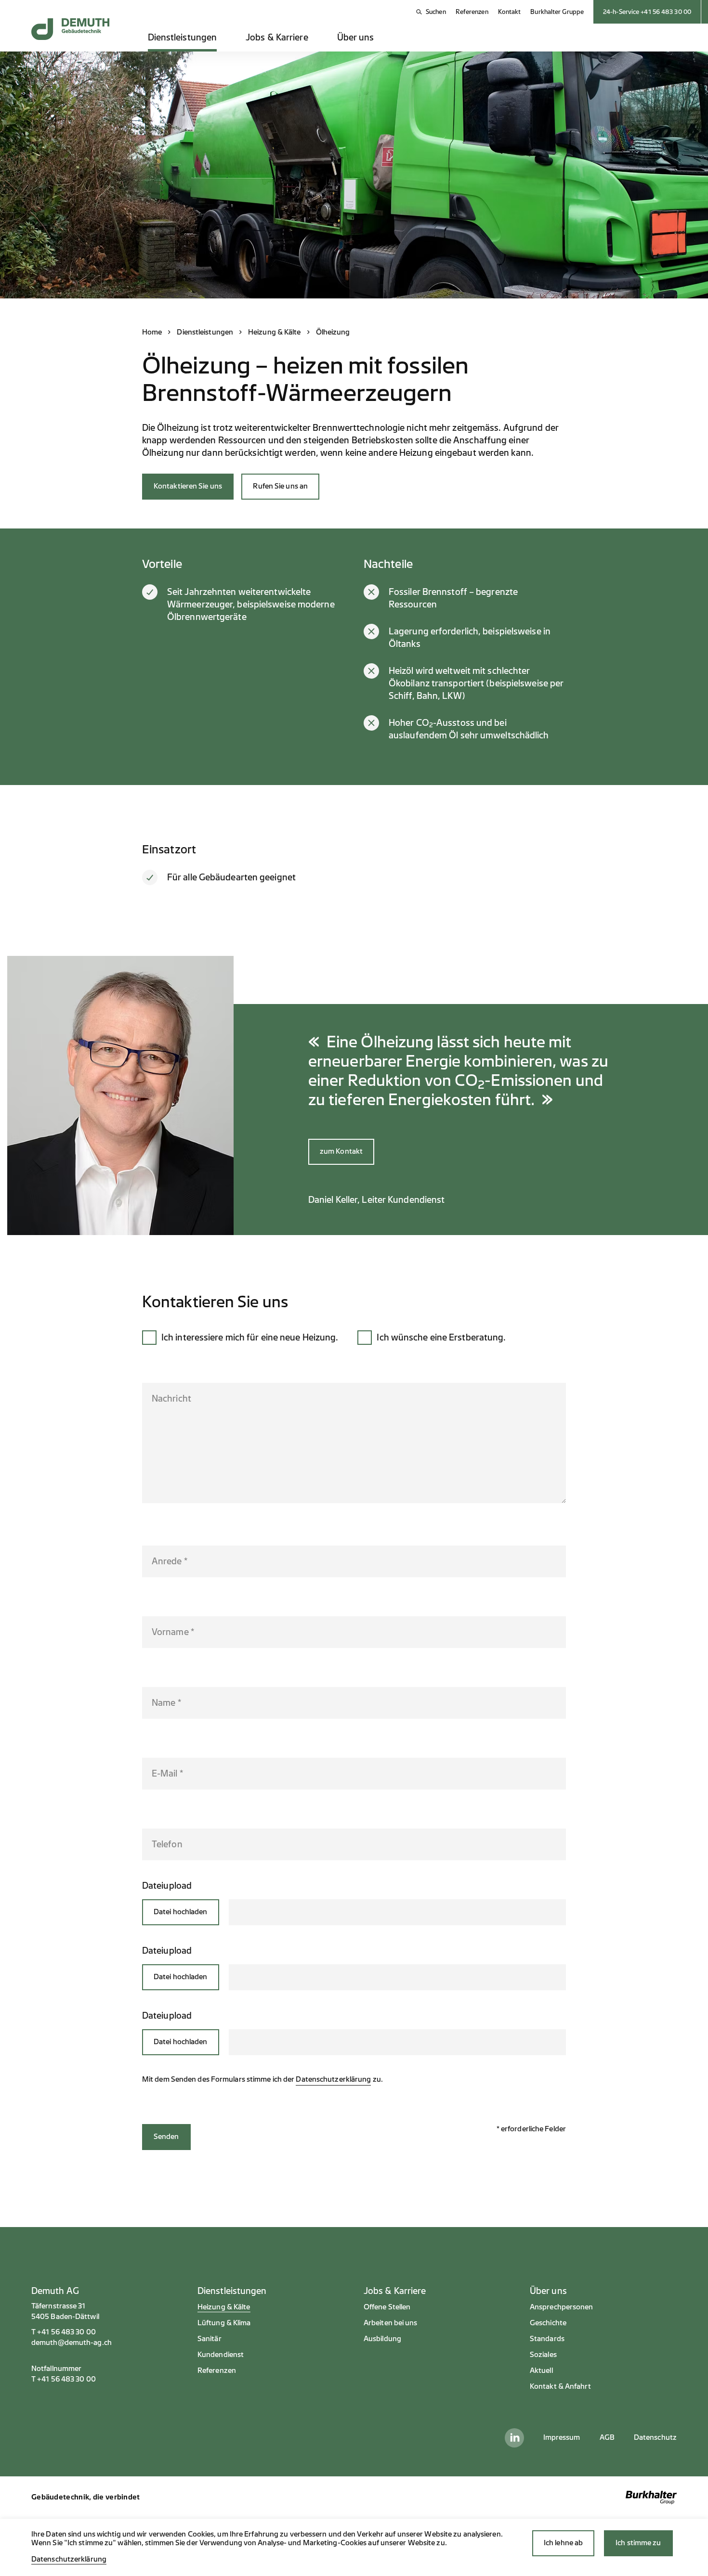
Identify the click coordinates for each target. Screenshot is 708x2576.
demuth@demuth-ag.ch (72, 2343)
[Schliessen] (552, 1913)
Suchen (436, 12)
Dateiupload (167, 1886)
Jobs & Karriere (277, 38)
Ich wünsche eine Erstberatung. (441, 1338)
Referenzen (472, 12)
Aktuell (541, 2371)
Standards (547, 2339)
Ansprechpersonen (562, 2307)
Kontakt (510, 12)
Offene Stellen (387, 2307)
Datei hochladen (181, 1912)
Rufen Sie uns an (280, 486)
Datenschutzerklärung (333, 2080)
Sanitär (210, 2339)
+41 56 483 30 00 (66, 2332)
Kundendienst (221, 2355)
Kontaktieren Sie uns (188, 486)
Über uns (356, 38)
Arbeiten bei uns (391, 2323)
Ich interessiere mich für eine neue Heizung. (250, 1338)
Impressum (562, 2438)
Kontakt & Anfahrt (560, 2387)
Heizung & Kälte (275, 332)
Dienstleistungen (183, 38)
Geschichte (548, 2323)
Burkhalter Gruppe (557, 12)
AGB (607, 2438)
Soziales (543, 2355)
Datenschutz (655, 2438)
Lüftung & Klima (224, 2323)
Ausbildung (382, 2339)
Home (152, 332)
